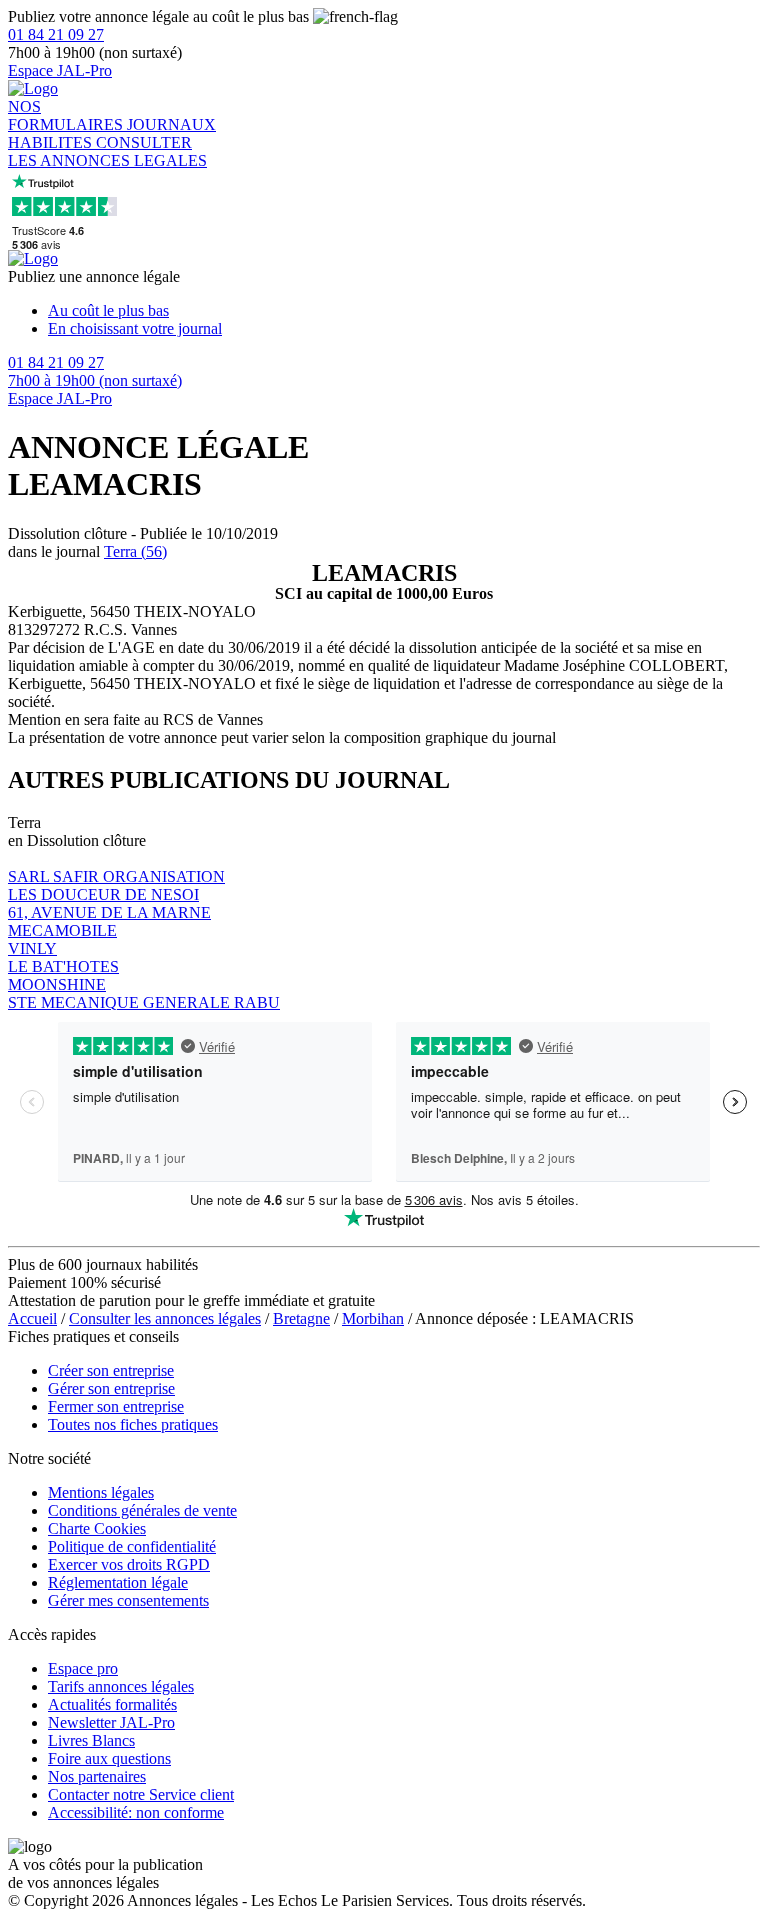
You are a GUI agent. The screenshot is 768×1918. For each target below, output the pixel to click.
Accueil (32, 1318)
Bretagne (301, 1318)
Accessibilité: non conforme (136, 1812)
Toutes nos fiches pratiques (133, 1424)
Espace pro (83, 1668)
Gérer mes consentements (128, 1600)
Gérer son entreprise (111, 1388)
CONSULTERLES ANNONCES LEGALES (107, 151)
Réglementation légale (118, 1582)
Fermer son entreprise (116, 1406)
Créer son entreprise (111, 1370)
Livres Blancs (91, 1740)
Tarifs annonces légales (121, 1686)
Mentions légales (101, 1492)
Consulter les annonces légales (165, 1318)
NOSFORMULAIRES (67, 115)
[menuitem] (404, 311)
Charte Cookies (97, 1528)
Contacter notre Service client (141, 1794)
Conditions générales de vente (142, 1510)
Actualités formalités (112, 1704)
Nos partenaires (97, 1776)
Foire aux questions (109, 1758)
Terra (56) (135, 551)
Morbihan (373, 1318)
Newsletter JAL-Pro (111, 1722)
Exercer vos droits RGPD (129, 1564)
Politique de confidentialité (132, 1546)
